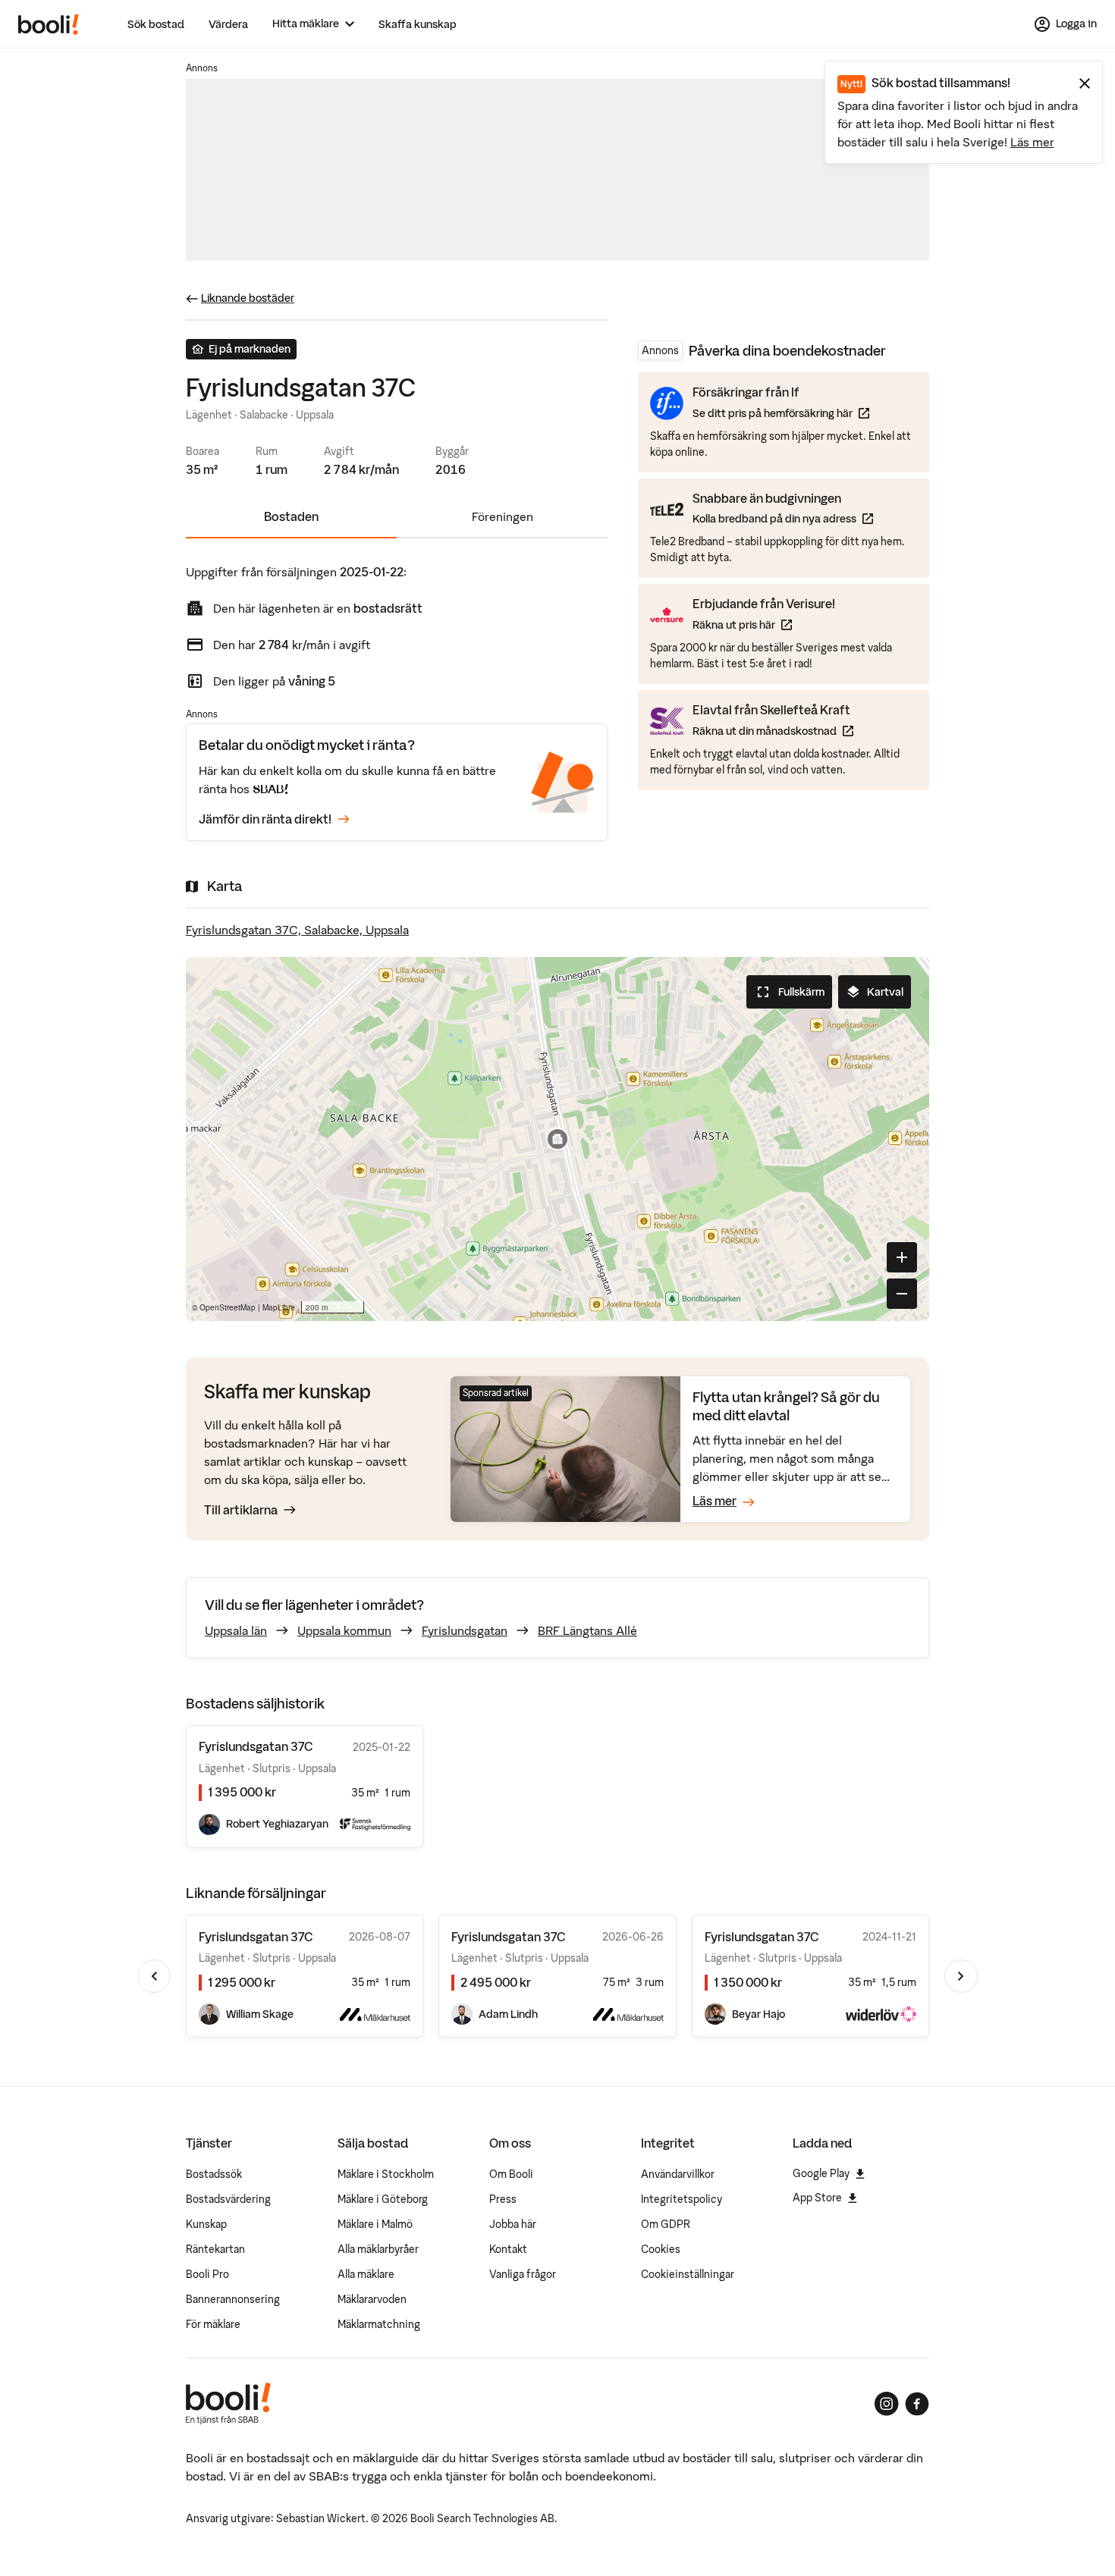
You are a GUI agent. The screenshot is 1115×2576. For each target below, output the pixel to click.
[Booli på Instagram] (887, 2404)
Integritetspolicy (682, 2199)
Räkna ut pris (764, 624)
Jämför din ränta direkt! (265, 819)
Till (241, 1510)
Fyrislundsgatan (465, 1630)
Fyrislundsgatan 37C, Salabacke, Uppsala (297, 930)
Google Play (821, 2173)
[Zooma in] (902, 1257)
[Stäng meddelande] (1085, 83)
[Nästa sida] (961, 1976)
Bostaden (291, 516)
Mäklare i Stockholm (386, 2174)
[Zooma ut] (902, 1294)
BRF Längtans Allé (587, 1630)
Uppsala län (236, 1630)
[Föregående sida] (154, 1976)
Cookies (661, 2249)
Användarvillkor (678, 2174)
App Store (817, 2198)
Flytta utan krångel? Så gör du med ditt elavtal (786, 1406)
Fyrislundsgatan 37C (256, 1937)
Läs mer (1032, 142)
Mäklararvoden (372, 2299)
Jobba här (513, 2224)
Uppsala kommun (344, 1630)
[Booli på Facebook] (917, 2404)
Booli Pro (207, 2274)
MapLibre (279, 1307)
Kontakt (508, 2249)
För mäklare (213, 2324)
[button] (557, 1139)
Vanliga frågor (523, 2274)
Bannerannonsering (233, 2299)
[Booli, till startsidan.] (49, 24)
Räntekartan (215, 2249)
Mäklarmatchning (379, 2324)
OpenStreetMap (228, 1307)
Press (503, 2199)
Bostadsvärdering (228, 2199)
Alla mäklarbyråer (378, 2249)
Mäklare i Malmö (375, 2224)
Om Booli (511, 2174)
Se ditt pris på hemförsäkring (781, 413)
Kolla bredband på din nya (783, 518)
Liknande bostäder (248, 298)
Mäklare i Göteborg (383, 2199)
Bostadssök (214, 2174)
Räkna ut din (773, 730)
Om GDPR (666, 2224)
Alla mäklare (366, 2274)
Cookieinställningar (688, 2274)
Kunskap (206, 2224)
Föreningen (503, 516)
